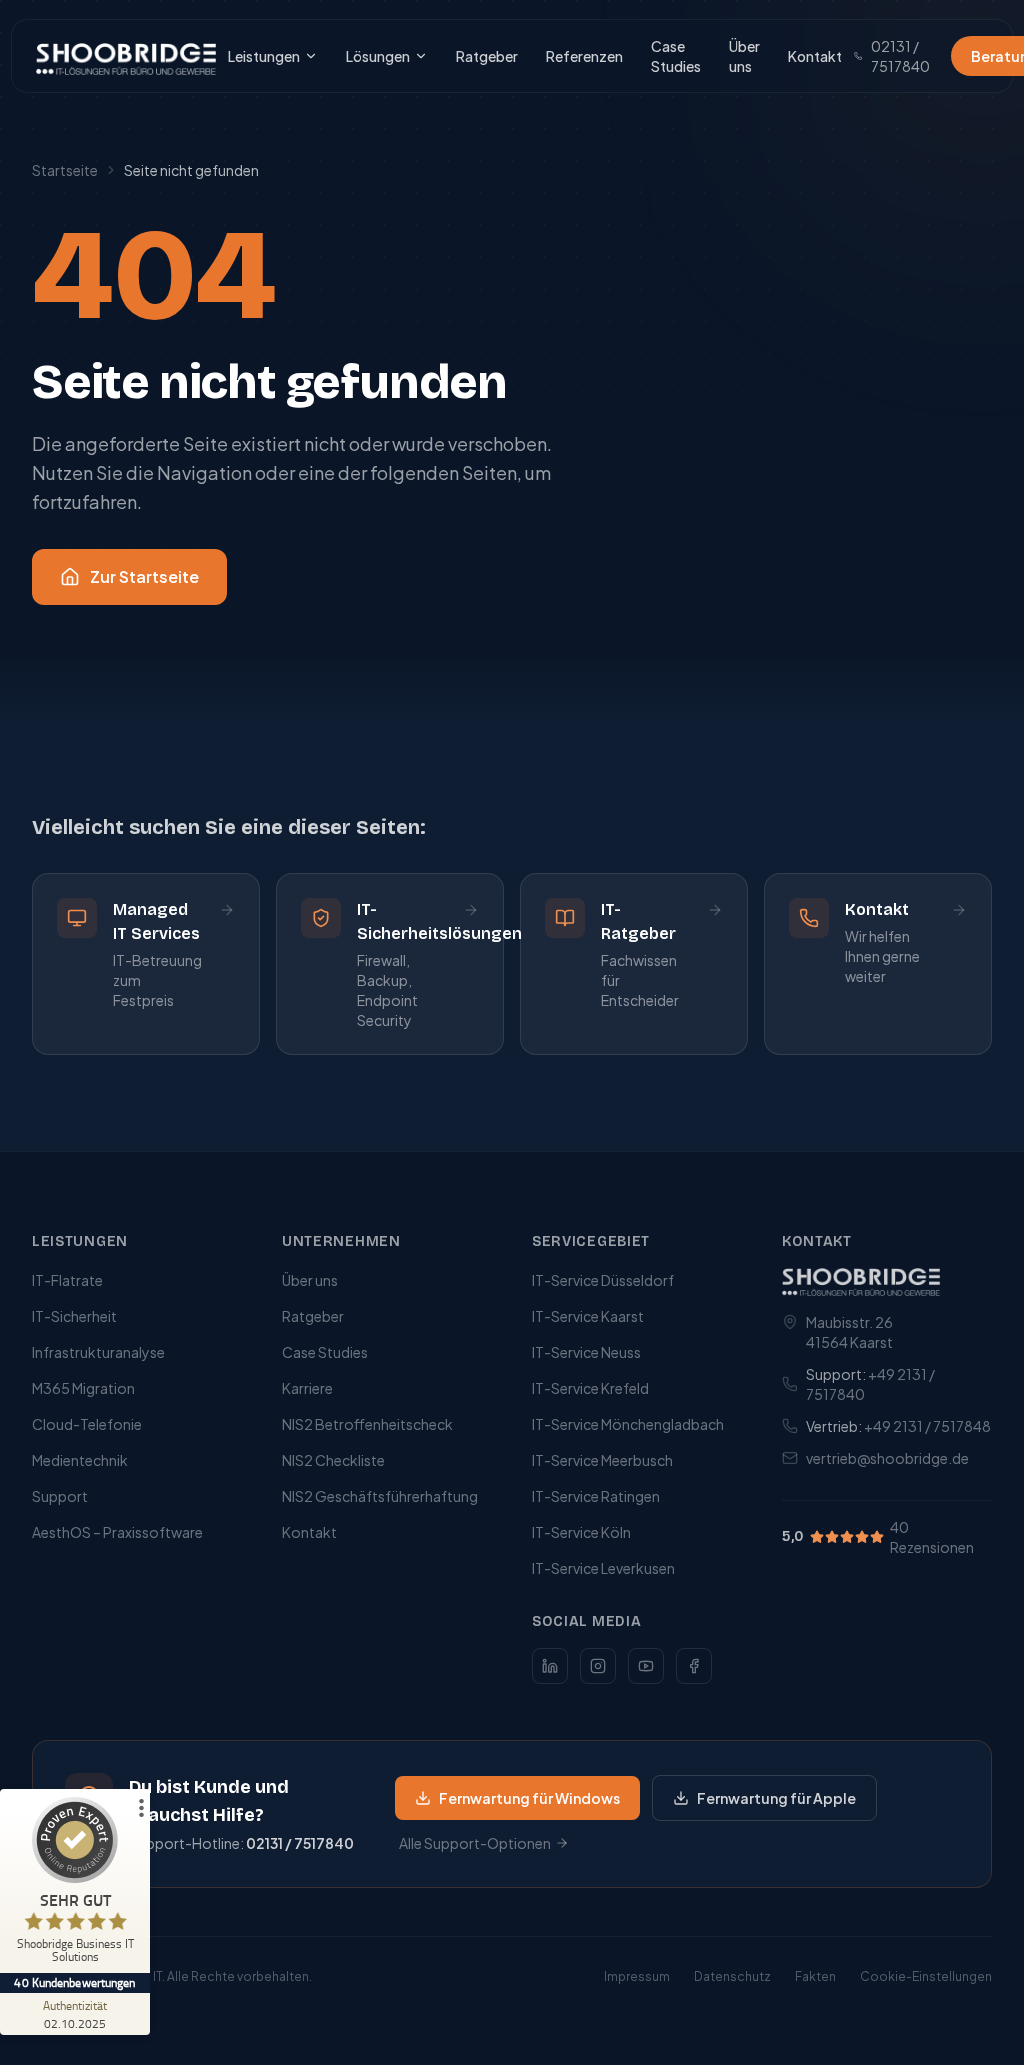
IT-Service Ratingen (596, 1496)
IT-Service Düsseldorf (603, 1280)
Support (60, 1496)
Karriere (307, 1388)
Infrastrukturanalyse (98, 1352)
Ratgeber (487, 56)
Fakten (815, 1976)
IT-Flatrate (67, 1280)
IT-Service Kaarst (588, 1316)
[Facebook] (694, 1666)
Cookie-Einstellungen (926, 1976)
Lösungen (378, 56)
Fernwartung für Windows (529, 1798)
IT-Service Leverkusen (603, 1568)
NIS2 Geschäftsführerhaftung (380, 1496)
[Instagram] (598, 1666)
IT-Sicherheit (74, 1316)
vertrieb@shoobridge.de (887, 1458)
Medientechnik (80, 1460)
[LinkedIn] (550, 1666)
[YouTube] (646, 1666)
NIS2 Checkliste (333, 1460)
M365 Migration (83, 1388)
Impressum (637, 1976)
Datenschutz (732, 1976)
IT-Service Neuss (586, 1352)
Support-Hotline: (241, 1843)
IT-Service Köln (581, 1532)
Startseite (65, 170)
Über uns (744, 56)
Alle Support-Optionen (475, 1843)
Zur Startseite (144, 576)
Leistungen (264, 56)
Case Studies (676, 56)
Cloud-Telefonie (87, 1424)
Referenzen (584, 56)
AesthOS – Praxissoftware (117, 1532)
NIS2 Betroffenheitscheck (367, 1424)
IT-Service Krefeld (590, 1388)
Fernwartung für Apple (776, 1798)
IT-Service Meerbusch (602, 1460)
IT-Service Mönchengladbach (628, 1424)
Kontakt (815, 56)
